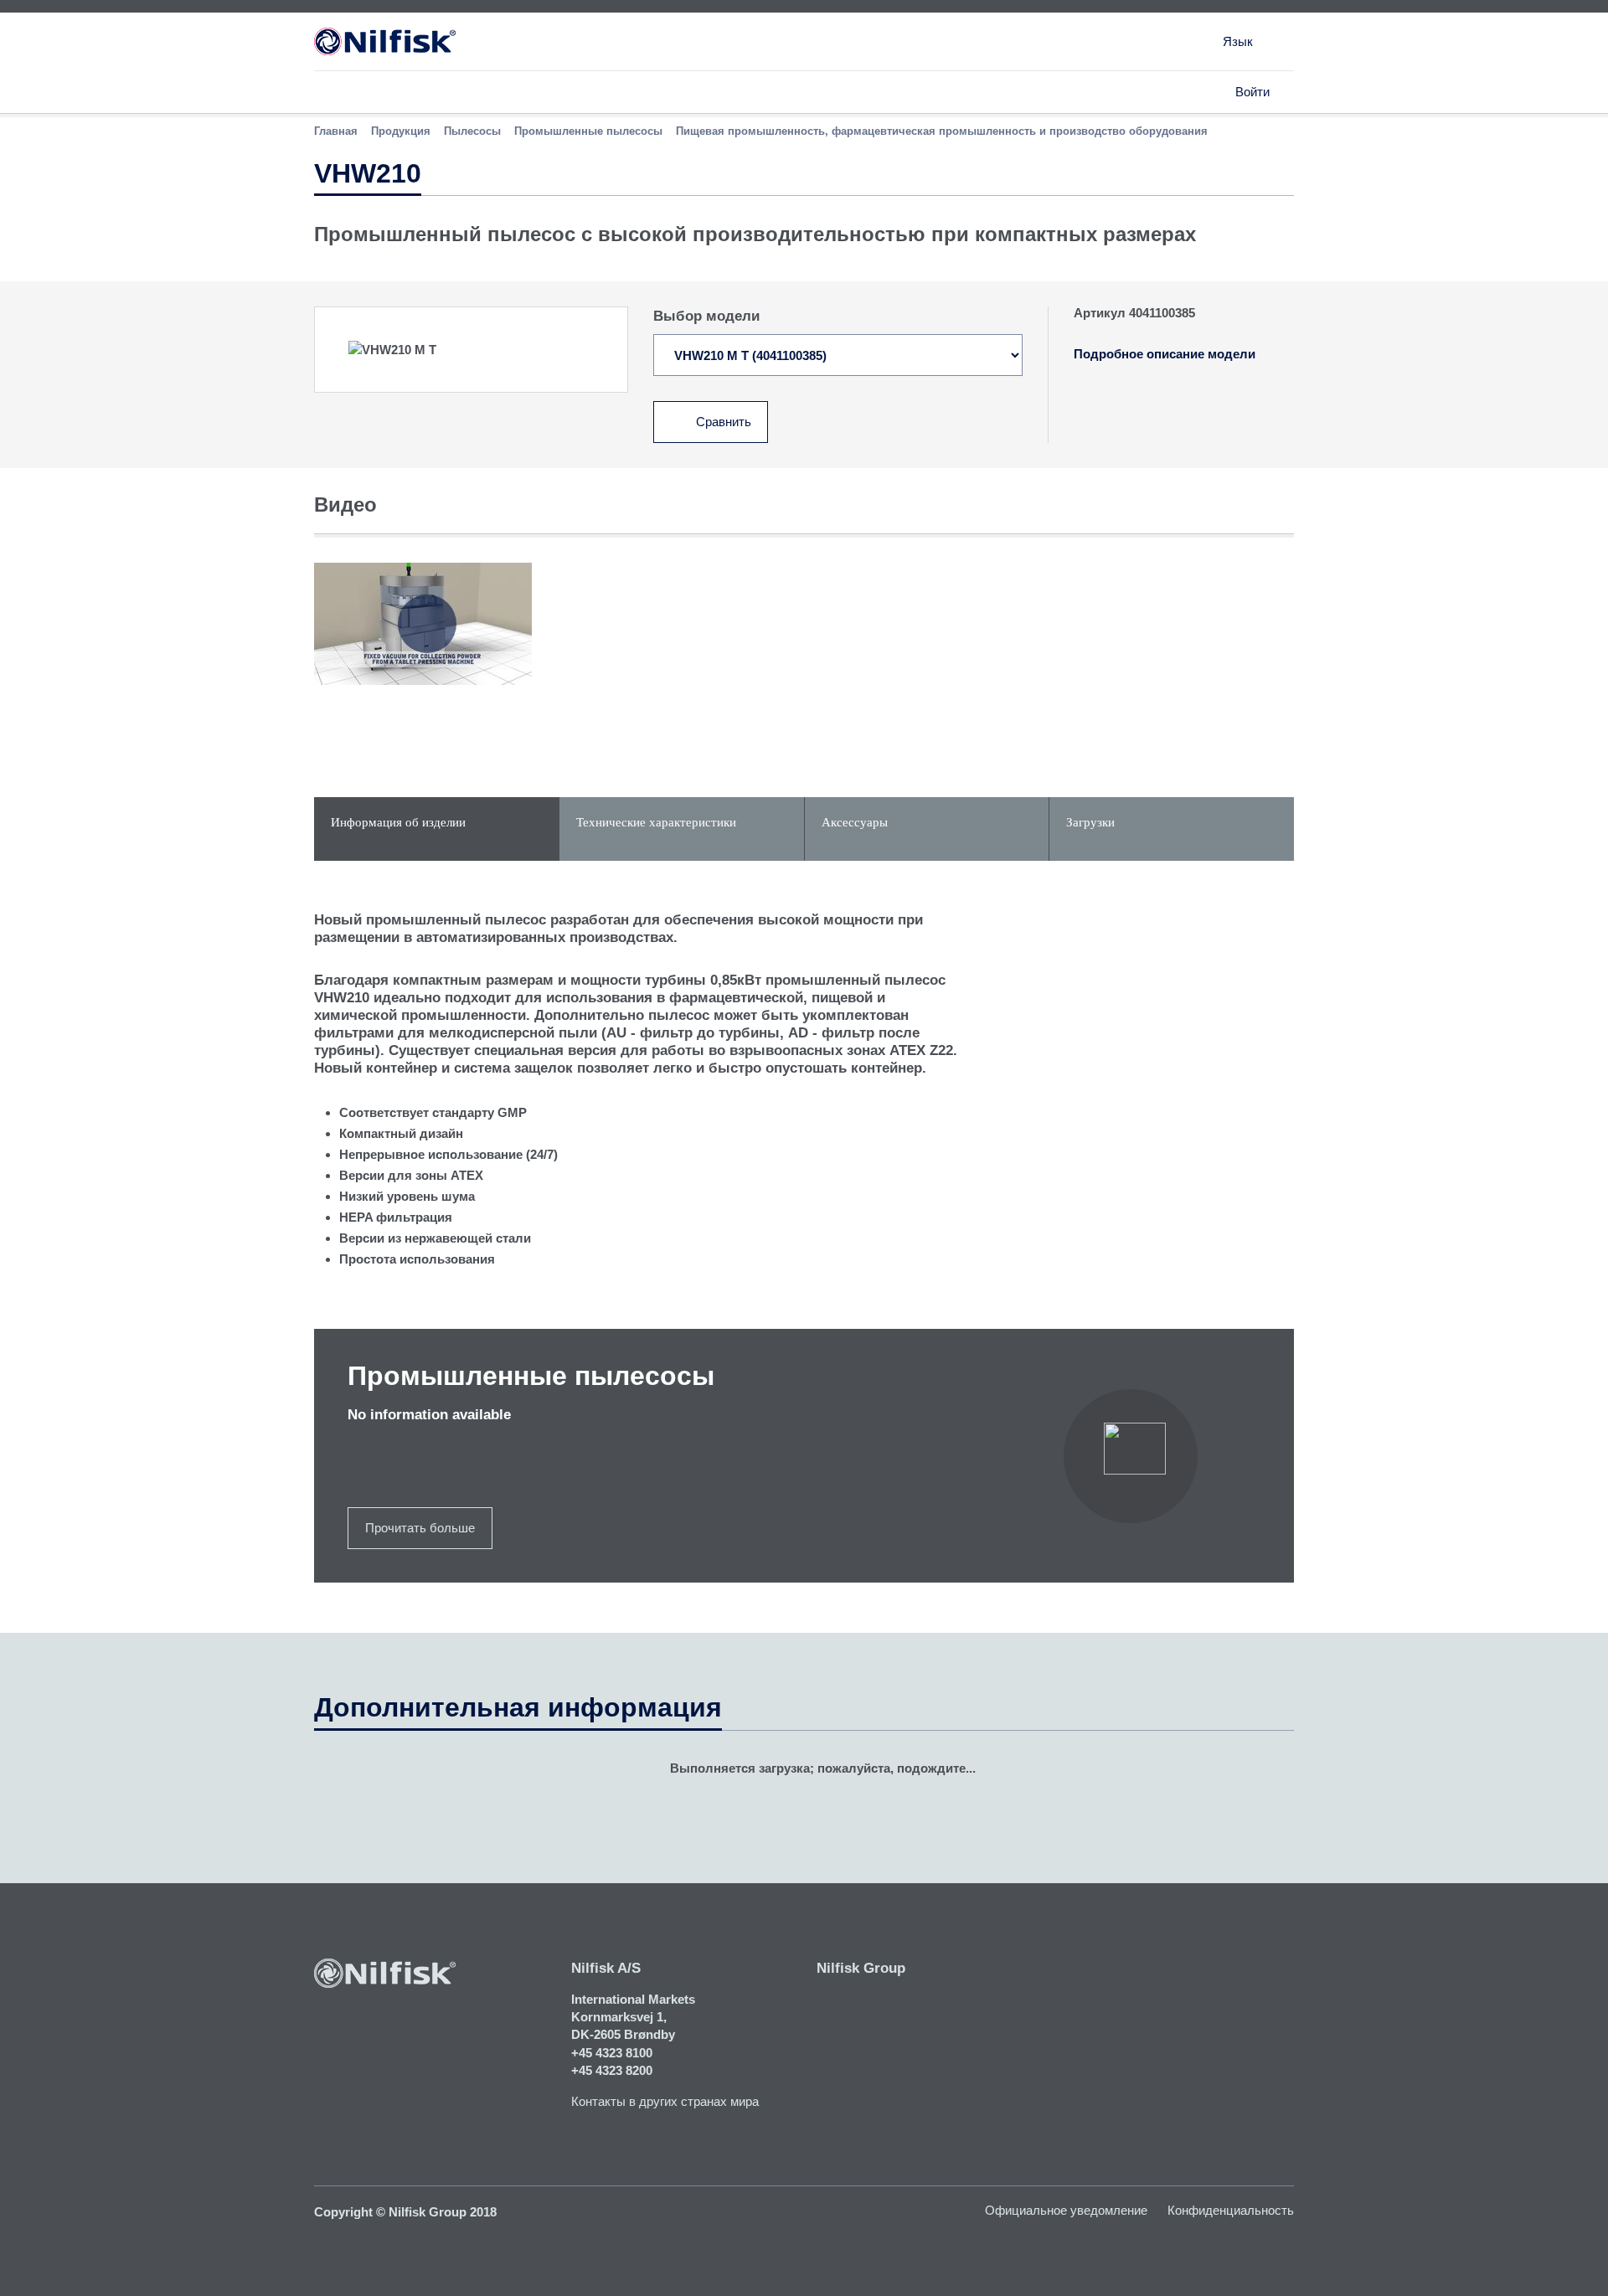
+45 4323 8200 (612, 2070)
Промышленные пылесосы (588, 131)
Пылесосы (472, 131)
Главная (336, 131)
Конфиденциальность (1231, 2210)
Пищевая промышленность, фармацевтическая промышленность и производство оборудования (942, 131)
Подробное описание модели (1165, 354)
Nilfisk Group (861, 1968)
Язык (1238, 41)
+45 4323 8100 (612, 2053)
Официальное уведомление (1066, 2210)
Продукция (401, 131)
